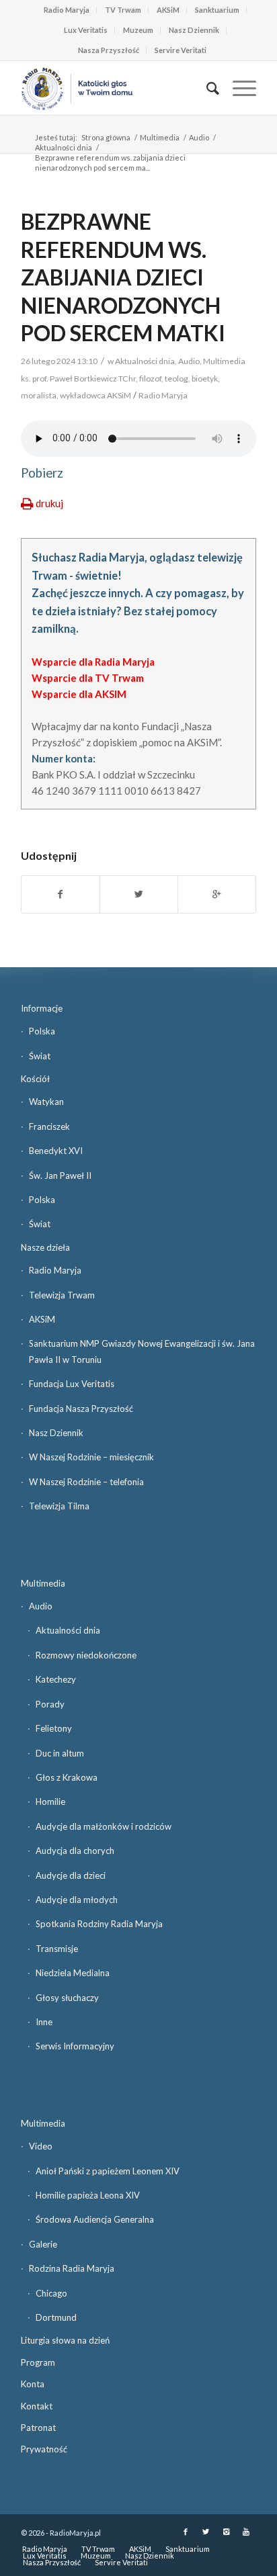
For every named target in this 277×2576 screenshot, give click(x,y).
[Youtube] (246, 2532)
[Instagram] (226, 2532)
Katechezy (56, 1679)
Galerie (43, 2244)
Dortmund (56, 2317)
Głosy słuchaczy (67, 1998)
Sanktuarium (217, 10)
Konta (33, 2384)
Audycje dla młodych (77, 1900)
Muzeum (138, 30)
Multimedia (160, 137)
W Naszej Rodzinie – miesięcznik (91, 1457)
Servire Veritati (181, 50)
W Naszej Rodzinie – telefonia (86, 1482)
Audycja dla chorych (75, 1851)
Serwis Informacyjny (75, 2046)
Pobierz (42, 473)
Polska (42, 1031)
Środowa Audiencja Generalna (95, 2219)
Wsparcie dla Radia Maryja (93, 662)
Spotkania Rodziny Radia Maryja (99, 1924)
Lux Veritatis (86, 30)
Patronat (38, 2428)
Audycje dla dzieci (71, 1875)
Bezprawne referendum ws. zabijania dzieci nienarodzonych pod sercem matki (123, 277)
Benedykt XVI (56, 1151)
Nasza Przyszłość (109, 50)
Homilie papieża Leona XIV (88, 2195)
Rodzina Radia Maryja (72, 2268)
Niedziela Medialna (73, 1973)
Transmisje (57, 1949)
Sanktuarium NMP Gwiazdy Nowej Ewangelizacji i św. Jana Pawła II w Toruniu (142, 1351)
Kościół (35, 1079)
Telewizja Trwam (62, 1295)
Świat (40, 1056)
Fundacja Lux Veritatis (72, 1384)
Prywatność (44, 2449)
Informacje (42, 1008)
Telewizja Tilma (59, 1506)
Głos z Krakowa (67, 1777)
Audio (199, 137)
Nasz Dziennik (194, 30)
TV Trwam (123, 10)
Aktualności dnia (64, 147)
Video (41, 2146)
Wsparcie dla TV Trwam (88, 678)
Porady (50, 1704)
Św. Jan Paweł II (60, 1175)
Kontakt (37, 2406)
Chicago (51, 2293)
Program (38, 2362)
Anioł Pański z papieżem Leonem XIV (108, 2171)
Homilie (50, 1802)
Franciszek (49, 1126)
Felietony (54, 1728)
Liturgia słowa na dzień (65, 2340)
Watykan (46, 1102)
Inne (44, 2022)
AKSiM (168, 10)
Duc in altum (60, 1753)
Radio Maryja (67, 10)
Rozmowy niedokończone (86, 1655)
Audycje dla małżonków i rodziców (104, 1826)
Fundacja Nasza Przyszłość (81, 1409)
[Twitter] (206, 2532)
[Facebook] (186, 2532)
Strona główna (106, 137)
